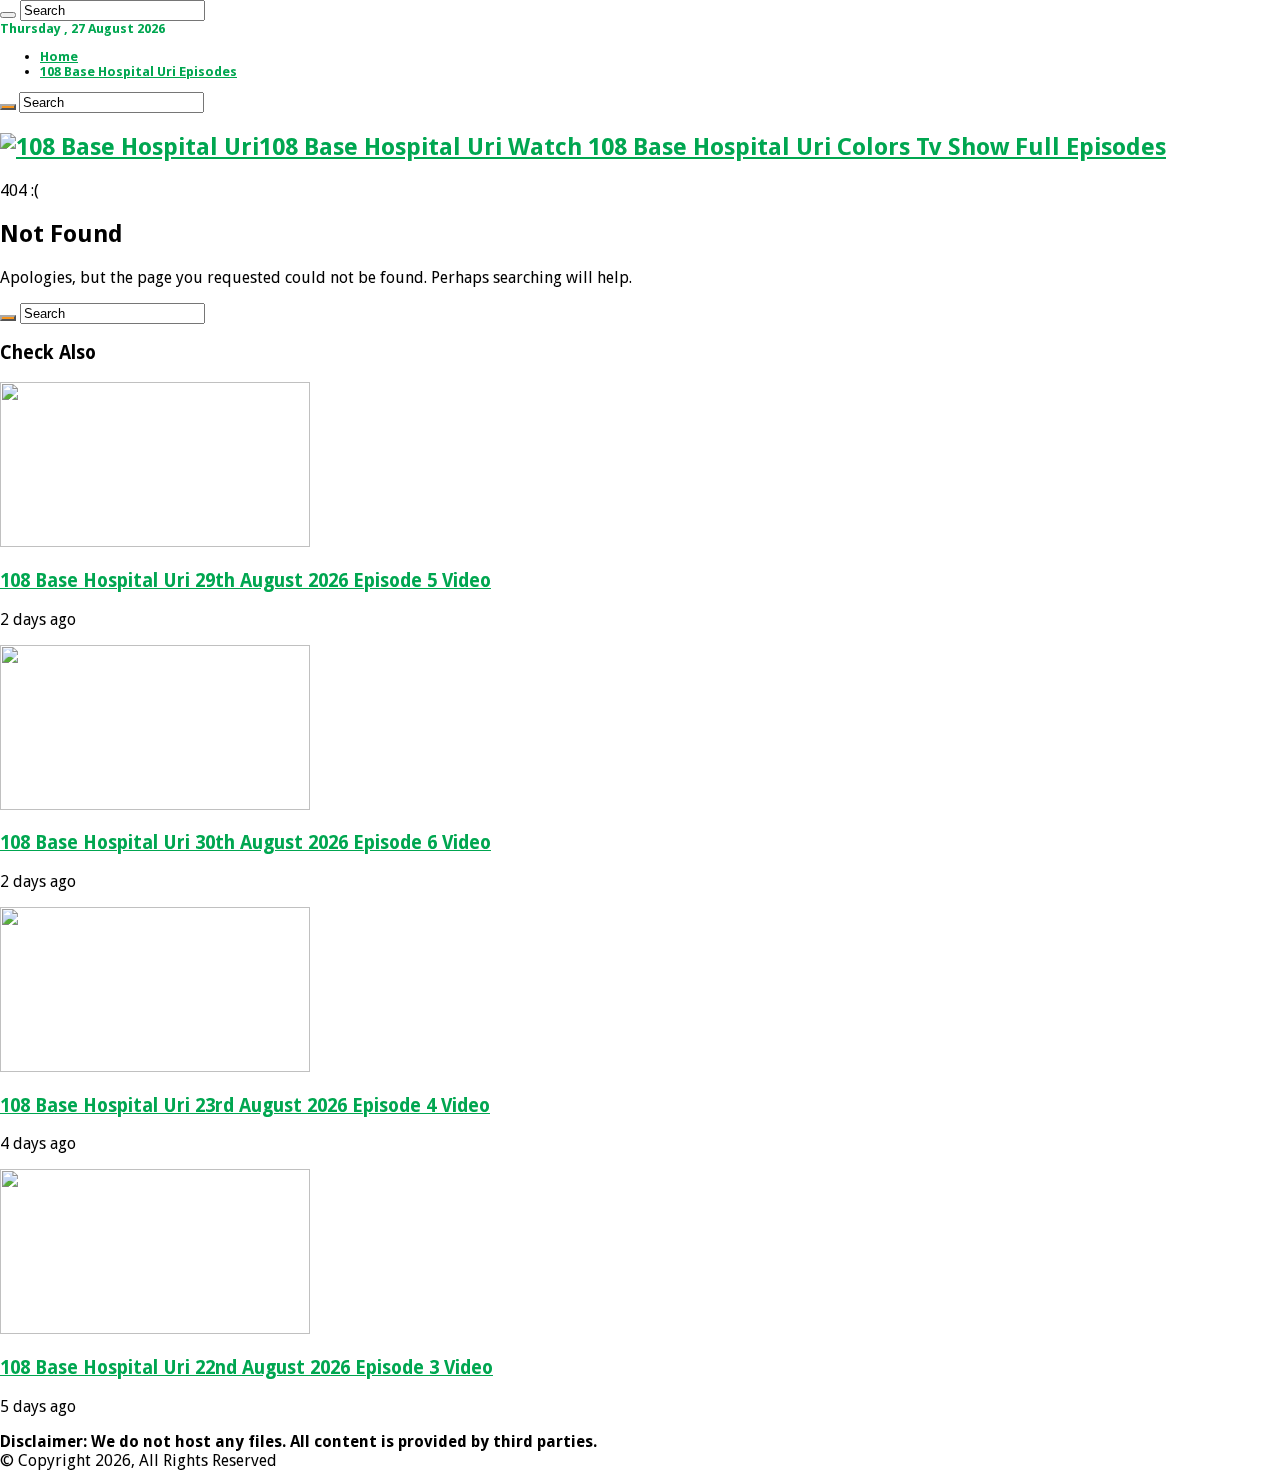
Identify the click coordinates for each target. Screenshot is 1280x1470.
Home (59, 56)
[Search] (8, 15)
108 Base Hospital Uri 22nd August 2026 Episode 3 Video (246, 1367)
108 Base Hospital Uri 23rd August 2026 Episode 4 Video (245, 1105)
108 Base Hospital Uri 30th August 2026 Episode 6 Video (245, 842)
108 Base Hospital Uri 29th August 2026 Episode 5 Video (245, 580)
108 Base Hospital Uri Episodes (138, 71)
